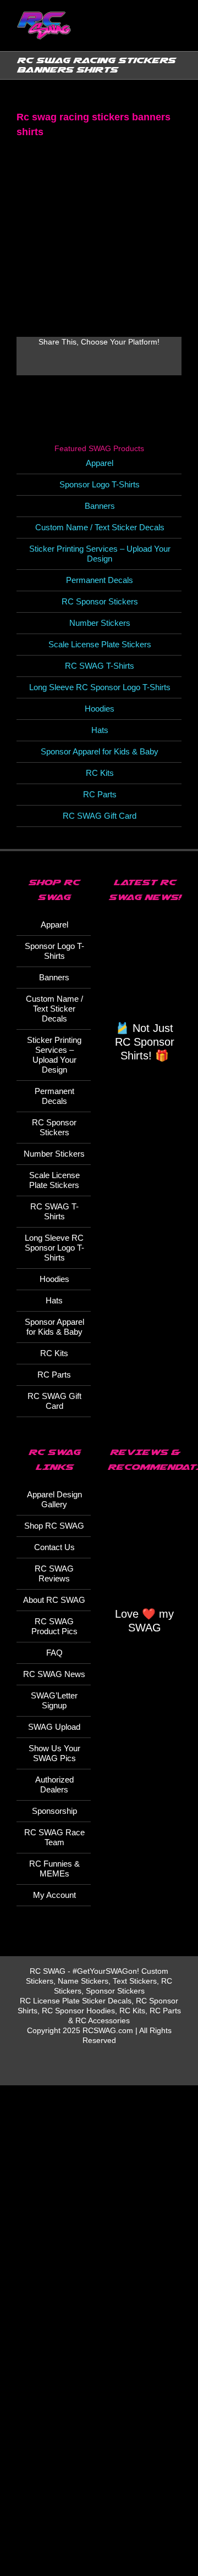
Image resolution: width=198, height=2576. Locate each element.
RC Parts (100, 794)
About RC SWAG (54, 1600)
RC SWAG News (54, 1674)
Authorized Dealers (54, 1784)
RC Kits (100, 773)
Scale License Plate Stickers (100, 644)
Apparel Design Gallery (54, 1499)
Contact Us (54, 1547)
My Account (54, 1895)
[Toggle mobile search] (157, 33)
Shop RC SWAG (54, 1526)
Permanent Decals (100, 580)
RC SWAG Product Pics (54, 1626)
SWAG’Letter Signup (54, 1700)
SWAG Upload (54, 1727)
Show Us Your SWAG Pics (54, 1753)
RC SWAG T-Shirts (100, 666)
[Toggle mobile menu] (177, 33)
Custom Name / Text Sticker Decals (100, 527)
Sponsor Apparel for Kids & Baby (100, 751)
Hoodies (100, 709)
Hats (100, 730)
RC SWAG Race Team (54, 1837)
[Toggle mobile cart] (137, 33)
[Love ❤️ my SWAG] (144, 1546)
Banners (100, 506)
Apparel (100, 463)
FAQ (54, 1653)
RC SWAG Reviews (54, 1573)
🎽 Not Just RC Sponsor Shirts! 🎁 (145, 1042)
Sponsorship (54, 1811)
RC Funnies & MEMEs (54, 1869)
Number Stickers (100, 623)
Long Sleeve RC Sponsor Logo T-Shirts (100, 687)
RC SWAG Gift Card (100, 816)
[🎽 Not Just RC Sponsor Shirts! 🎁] (144, 968)
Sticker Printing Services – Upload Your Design (100, 554)
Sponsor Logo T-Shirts (100, 484)
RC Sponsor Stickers (100, 601)
